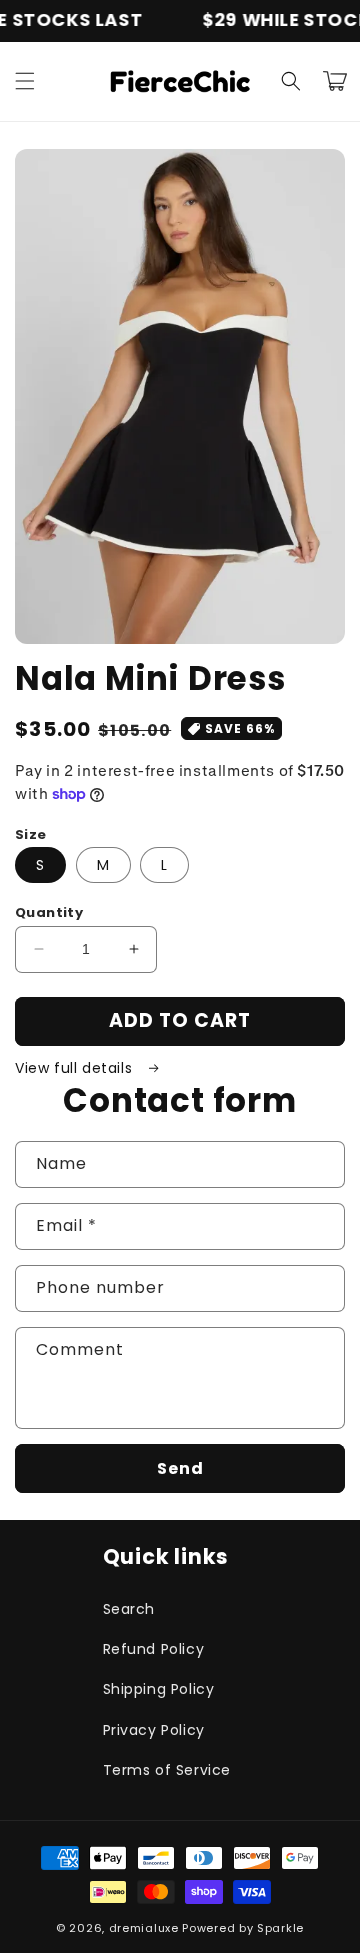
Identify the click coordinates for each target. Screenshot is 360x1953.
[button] (25, 81)
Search (129, 1609)
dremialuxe (144, 1928)
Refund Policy (154, 1649)
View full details (76, 1068)
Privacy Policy (154, 1730)
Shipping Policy (159, 1689)
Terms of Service (167, 1770)
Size (31, 834)
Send (180, 1468)
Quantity (49, 912)
